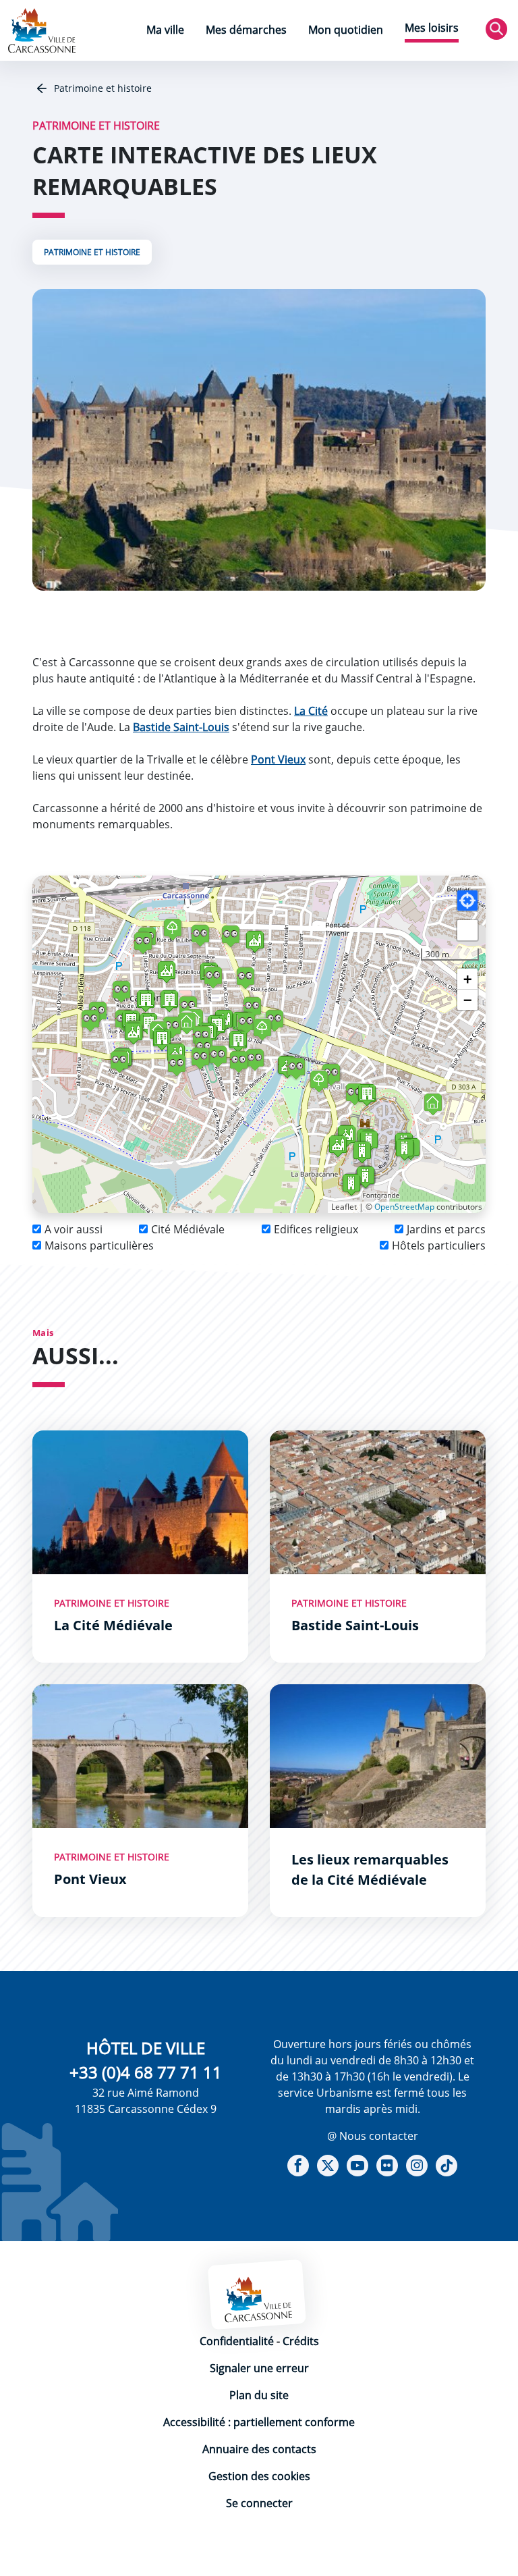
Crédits (301, 2341)
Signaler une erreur (259, 2368)
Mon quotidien (346, 30)
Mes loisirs (432, 28)
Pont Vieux (278, 759)
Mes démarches (246, 30)
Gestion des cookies (259, 2476)
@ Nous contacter (373, 2136)
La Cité (311, 711)
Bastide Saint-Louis (181, 727)
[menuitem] (165, 31)
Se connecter (259, 2503)
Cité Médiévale (188, 1229)
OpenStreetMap (404, 1207)
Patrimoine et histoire (102, 88)
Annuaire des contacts (259, 2449)
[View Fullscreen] (467, 930)
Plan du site (259, 2395)
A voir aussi (74, 1229)
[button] (369, 1141)
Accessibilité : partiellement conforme (259, 2422)
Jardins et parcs (446, 1229)
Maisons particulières (99, 1245)
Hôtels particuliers (439, 1245)
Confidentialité (237, 2341)
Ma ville (165, 30)
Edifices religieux (316, 1229)
